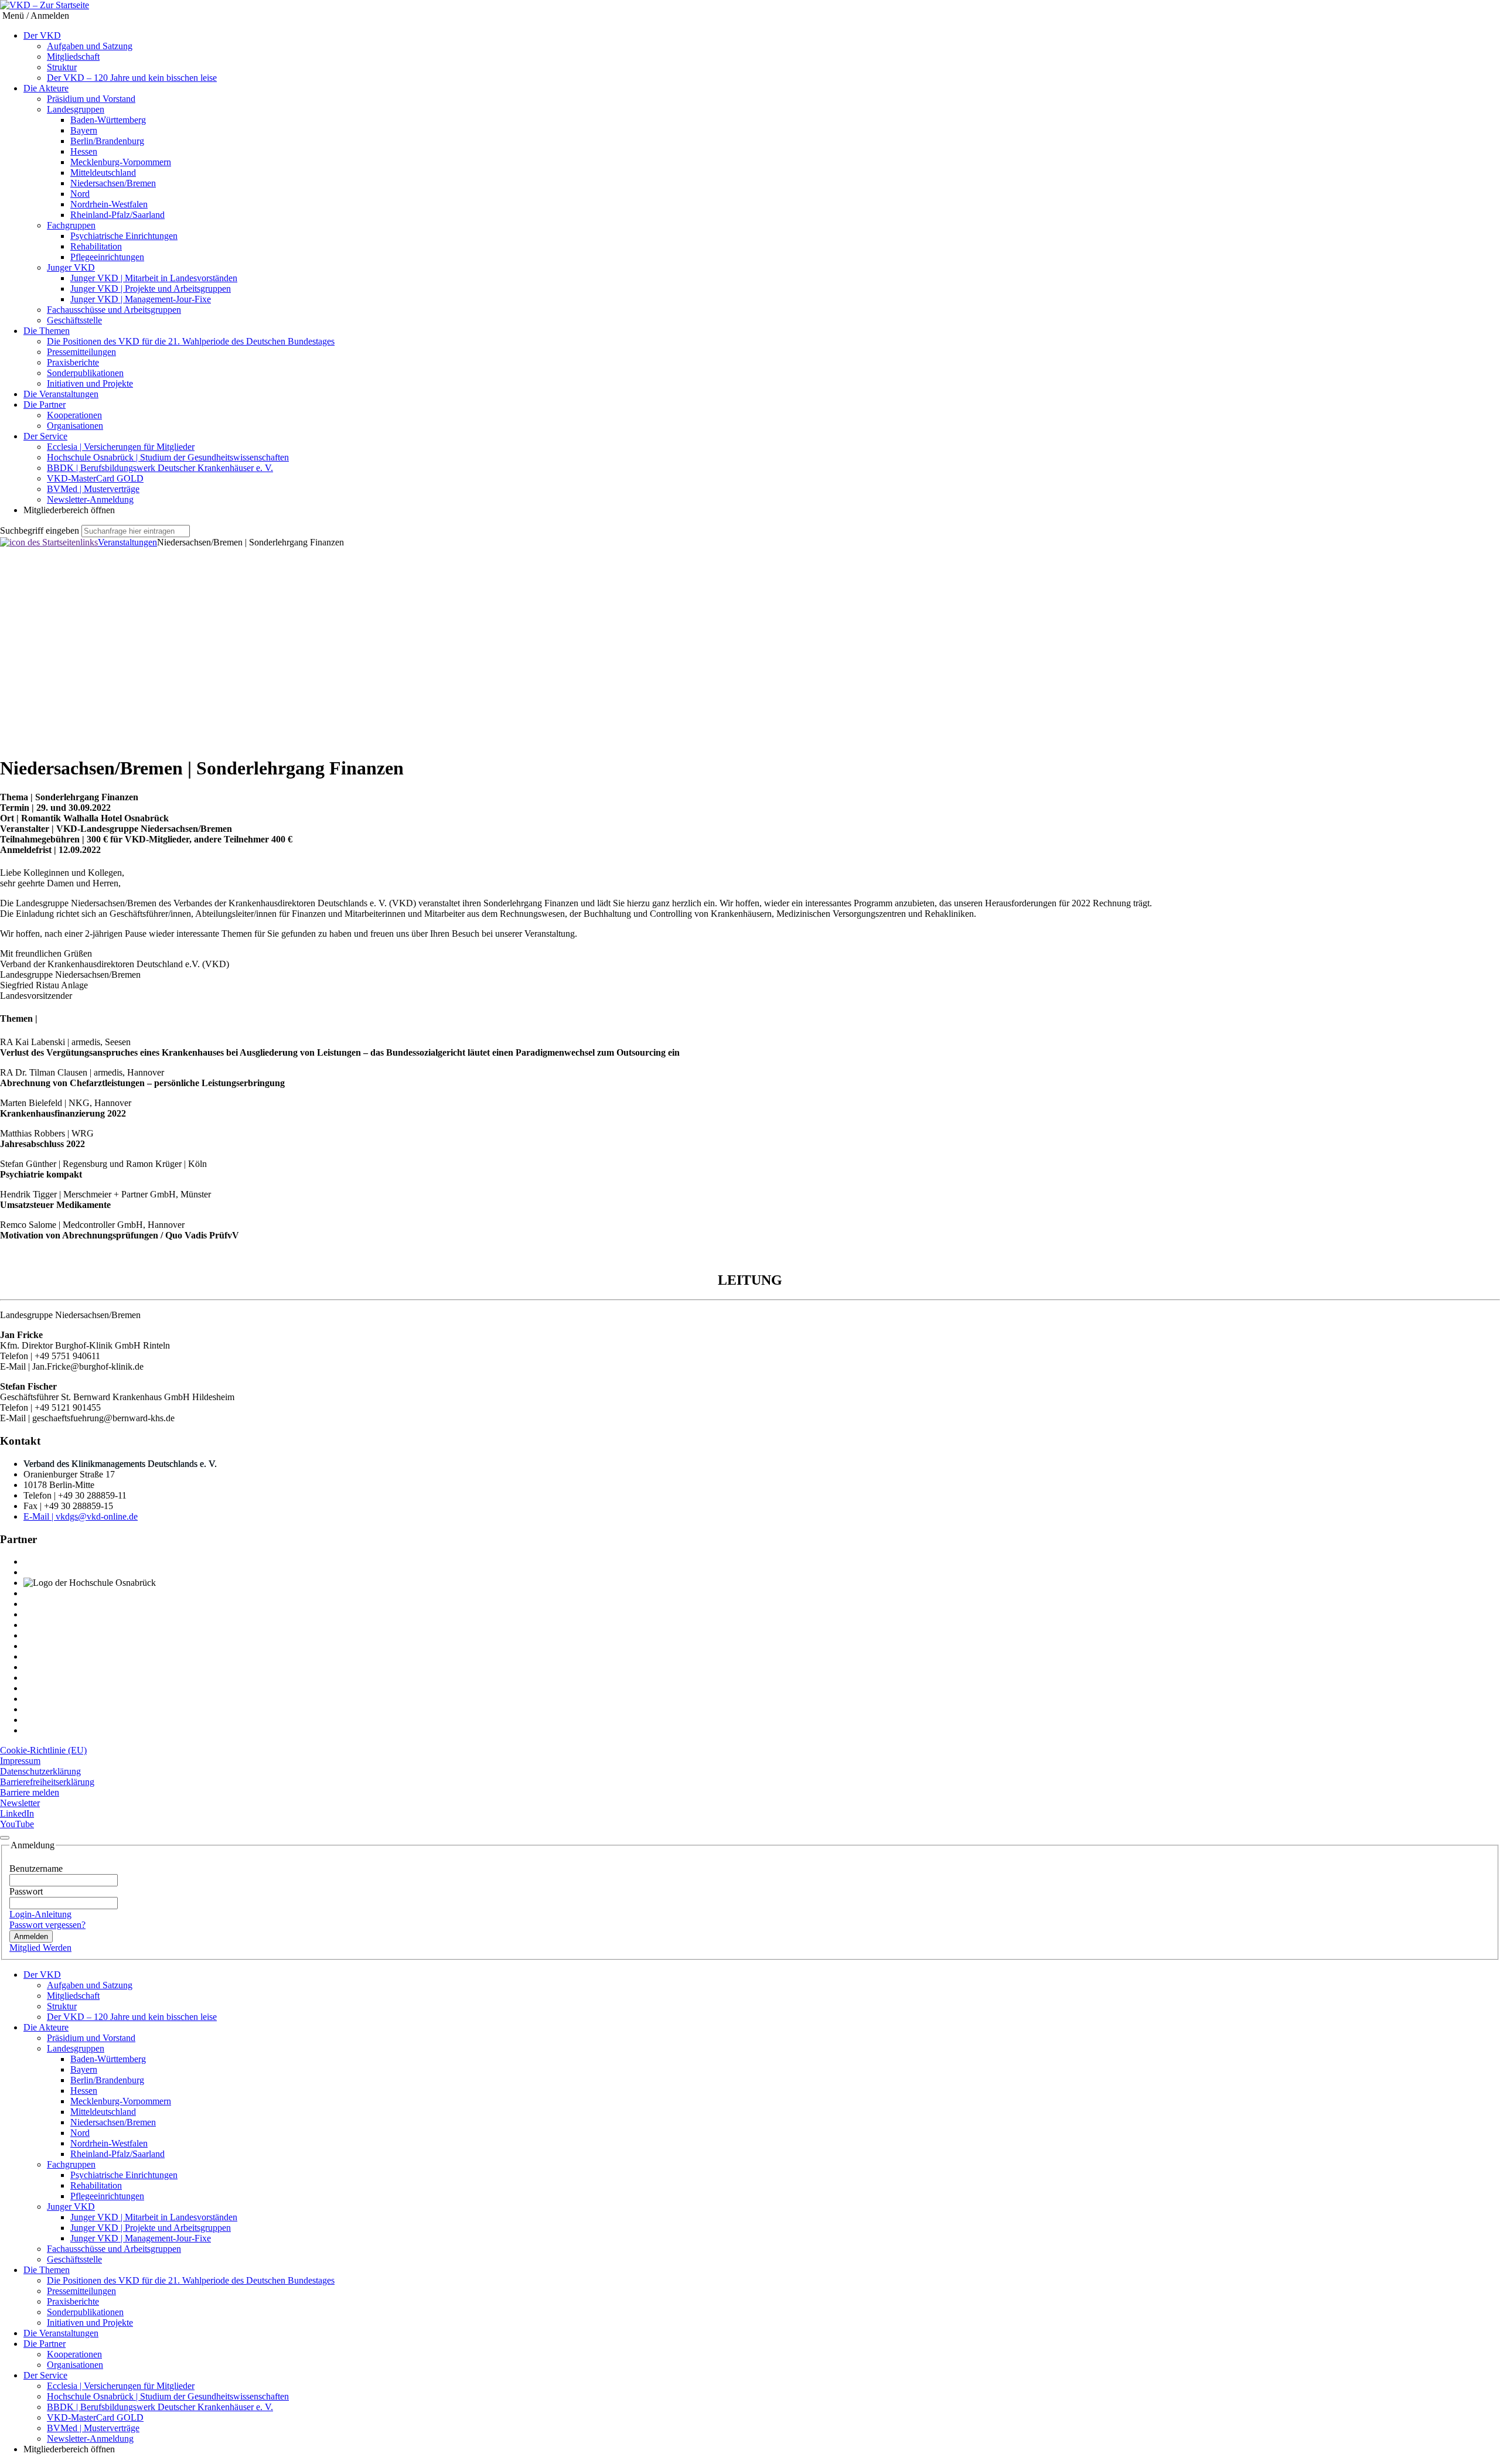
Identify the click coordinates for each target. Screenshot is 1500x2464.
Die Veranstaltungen (61, 394)
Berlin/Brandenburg (107, 141)
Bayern (84, 130)
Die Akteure (46, 88)
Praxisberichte (73, 362)
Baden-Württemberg (108, 120)
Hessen (84, 151)
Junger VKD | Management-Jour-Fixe (141, 299)
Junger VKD (71, 267)
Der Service (45, 436)
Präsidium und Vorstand (91, 99)
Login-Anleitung (40, 1914)
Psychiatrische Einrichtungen (124, 236)
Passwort (26, 1891)
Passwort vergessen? (47, 1925)
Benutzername (36, 1869)
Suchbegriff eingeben (40, 530)
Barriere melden (30, 1792)
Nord (80, 194)
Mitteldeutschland (103, 173)
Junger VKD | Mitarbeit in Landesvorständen (154, 278)
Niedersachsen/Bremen (113, 183)
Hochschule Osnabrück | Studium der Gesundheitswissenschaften (168, 457)
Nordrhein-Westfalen (109, 204)
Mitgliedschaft (73, 57)
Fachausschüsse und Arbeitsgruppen (114, 310)
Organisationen (75, 426)
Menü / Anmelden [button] (35, 16)
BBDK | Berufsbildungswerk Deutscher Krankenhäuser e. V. (160, 468)
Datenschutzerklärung (40, 1771)
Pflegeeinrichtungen (107, 257)
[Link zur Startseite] (49, 542)
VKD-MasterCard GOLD (95, 478)
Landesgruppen (76, 109)
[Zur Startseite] (45, 5)
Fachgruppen (71, 225)
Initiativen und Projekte (90, 383)
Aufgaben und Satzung (90, 46)
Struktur (62, 67)
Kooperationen (74, 415)
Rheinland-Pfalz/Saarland (117, 215)
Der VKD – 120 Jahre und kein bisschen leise (132, 78)
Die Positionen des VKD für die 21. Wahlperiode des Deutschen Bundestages (191, 341)
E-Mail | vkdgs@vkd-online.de (81, 1516)
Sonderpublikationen (85, 373)
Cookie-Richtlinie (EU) (43, 1750)
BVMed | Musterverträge (93, 489)
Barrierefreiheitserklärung (47, 1782)
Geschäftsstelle (74, 320)
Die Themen (47, 331)
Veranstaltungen (127, 542)
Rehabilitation (96, 246)
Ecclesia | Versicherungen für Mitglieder (121, 447)
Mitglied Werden (40, 1948)
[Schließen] (5, 1838)
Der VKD (42, 35)
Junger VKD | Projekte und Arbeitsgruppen (151, 289)
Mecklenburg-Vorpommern (121, 162)
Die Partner (45, 405)
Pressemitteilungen (81, 352)
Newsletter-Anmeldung (90, 499)
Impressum (20, 1761)
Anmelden (31, 1936)
